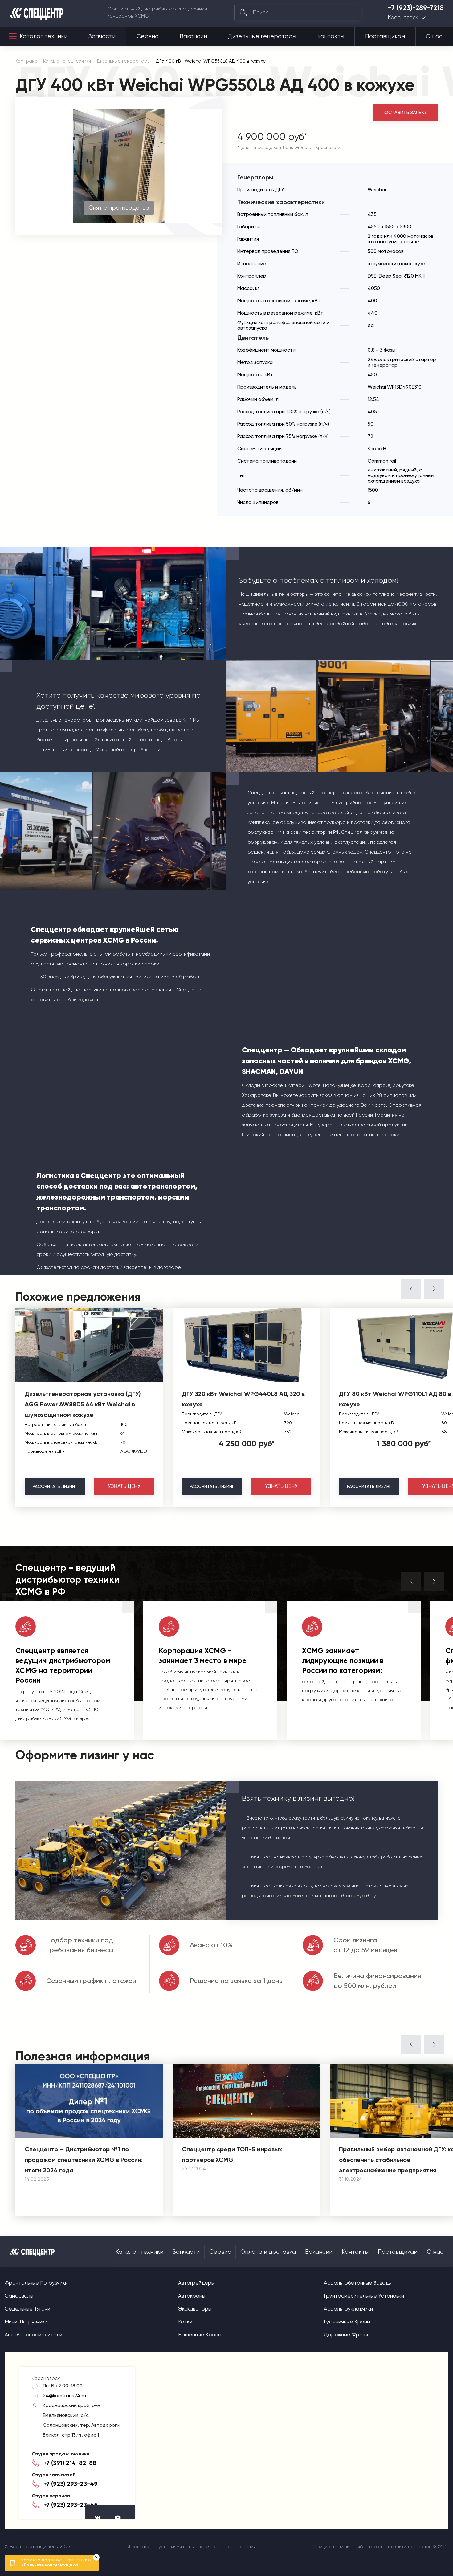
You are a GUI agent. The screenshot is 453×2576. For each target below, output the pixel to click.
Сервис (147, 36)
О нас (434, 36)
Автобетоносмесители (33, 2335)
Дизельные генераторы (262, 36)
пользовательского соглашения (219, 2547)
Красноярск (403, 17)
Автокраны (192, 2296)
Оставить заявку (406, 113)
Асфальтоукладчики (348, 2309)
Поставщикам (385, 36)
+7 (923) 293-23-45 (70, 2505)
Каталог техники (44, 36)
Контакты (331, 36)
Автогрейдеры (196, 2283)
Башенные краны (200, 2335)
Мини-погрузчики (26, 2322)
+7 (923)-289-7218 (416, 8)
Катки (185, 2322)
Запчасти (102, 36)
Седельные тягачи (27, 2309)
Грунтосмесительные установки (364, 2296)
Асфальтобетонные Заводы (358, 2283)
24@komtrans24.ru (64, 2395)
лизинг (55, 1486)
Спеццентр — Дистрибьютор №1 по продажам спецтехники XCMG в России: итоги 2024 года (84, 2160)
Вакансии (193, 36)
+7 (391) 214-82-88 (70, 2463)
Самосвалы (19, 2296)
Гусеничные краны (347, 2322)
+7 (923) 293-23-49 (71, 2484)
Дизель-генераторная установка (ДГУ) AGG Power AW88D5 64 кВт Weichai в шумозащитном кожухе (83, 1404)
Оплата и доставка (268, 2252)
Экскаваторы (195, 2309)
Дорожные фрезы (346, 2335)
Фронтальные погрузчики (36, 2283)
